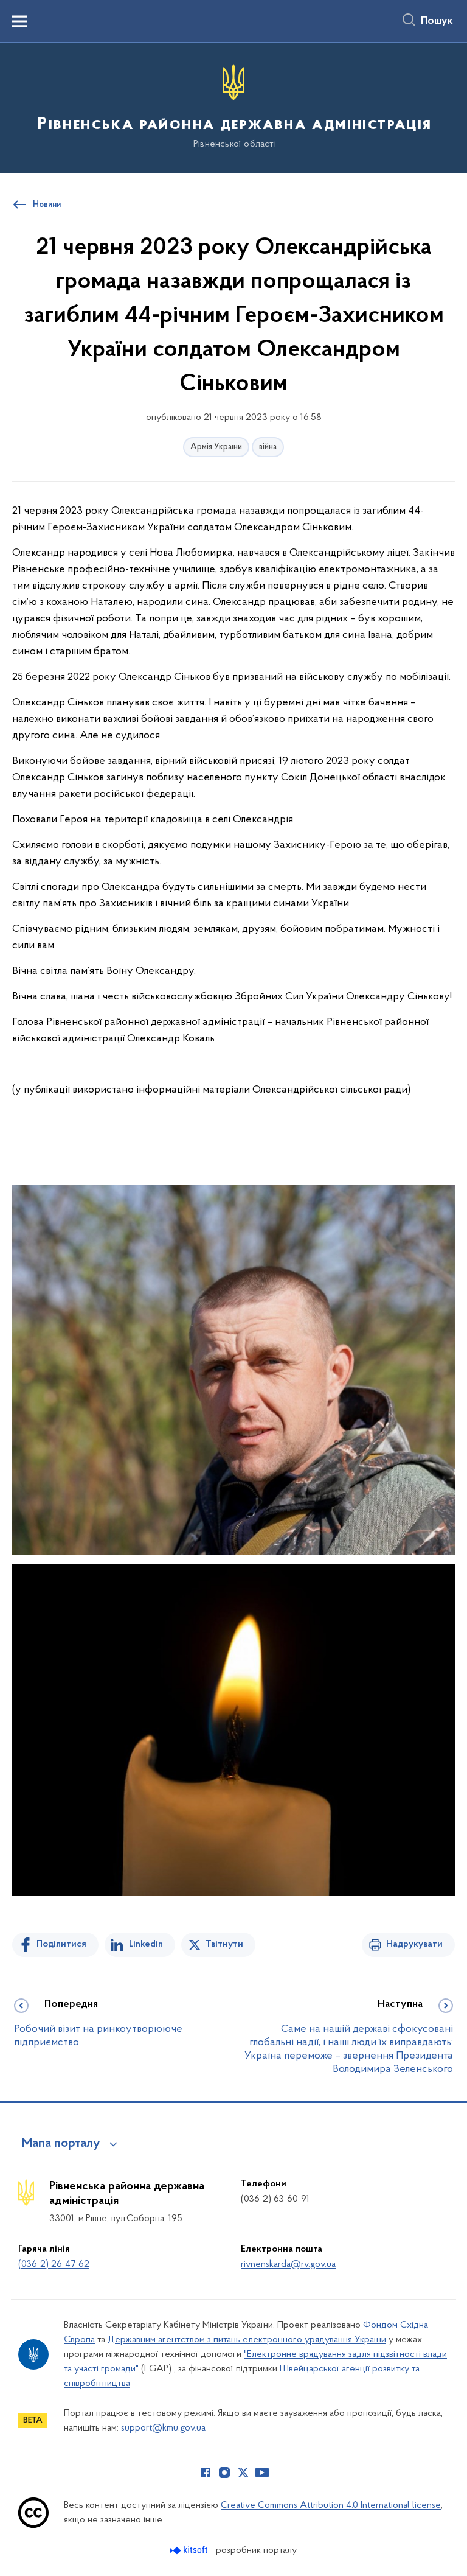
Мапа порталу (61, 2144)
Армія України (216, 447)
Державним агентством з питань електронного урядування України (247, 2340)
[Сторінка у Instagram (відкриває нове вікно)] (224, 2473)
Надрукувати (414, 1944)
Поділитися (61, 1944)
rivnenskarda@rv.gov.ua (288, 2264)
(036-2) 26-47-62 (54, 2264)
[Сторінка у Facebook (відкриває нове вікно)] (206, 2473)
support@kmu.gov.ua (163, 2428)
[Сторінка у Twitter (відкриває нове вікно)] (243, 2473)
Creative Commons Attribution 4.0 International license (331, 2505)
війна (268, 447)
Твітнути (224, 1944)
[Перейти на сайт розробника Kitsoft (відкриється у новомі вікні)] (190, 2550)
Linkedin (146, 1944)
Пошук (437, 21)
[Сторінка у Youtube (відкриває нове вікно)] (262, 2473)
